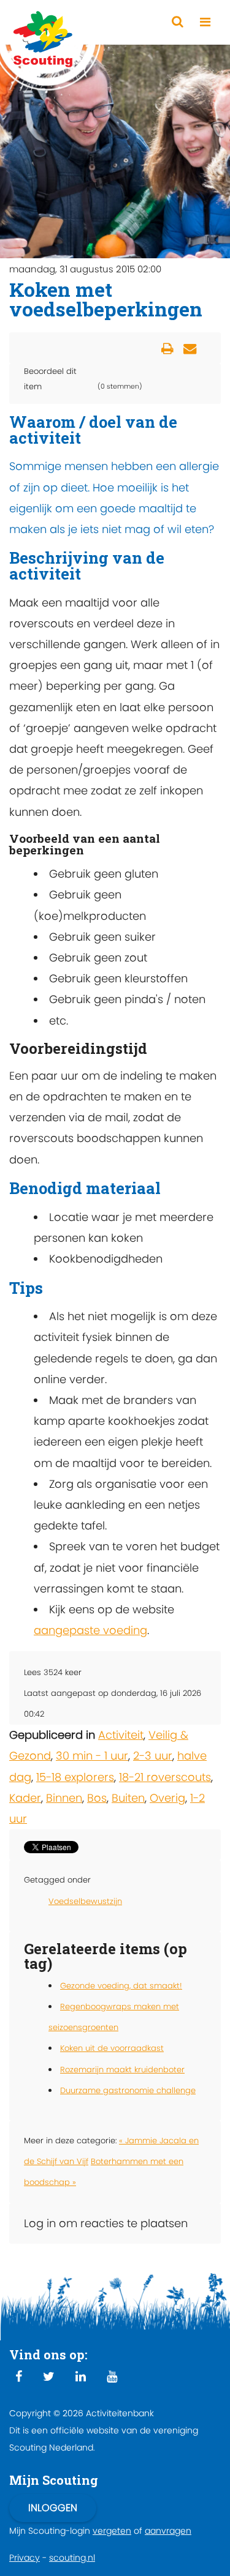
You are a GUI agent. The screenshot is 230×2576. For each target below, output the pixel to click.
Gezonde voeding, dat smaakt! (121, 1986)
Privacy (25, 2558)
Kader (25, 1798)
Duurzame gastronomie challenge (128, 2090)
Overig (167, 1798)
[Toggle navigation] (205, 22)
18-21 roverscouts (165, 1777)
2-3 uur (153, 1756)
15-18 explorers (75, 1777)
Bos (97, 1798)
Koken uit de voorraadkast (112, 2048)
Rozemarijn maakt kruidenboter (122, 2070)
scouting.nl (72, 2558)
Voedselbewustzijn (85, 1901)
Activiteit (121, 1735)
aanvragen (168, 2531)
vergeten (112, 2531)
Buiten (128, 1798)
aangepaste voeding (90, 1630)
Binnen (64, 1798)
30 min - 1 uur (92, 1756)
